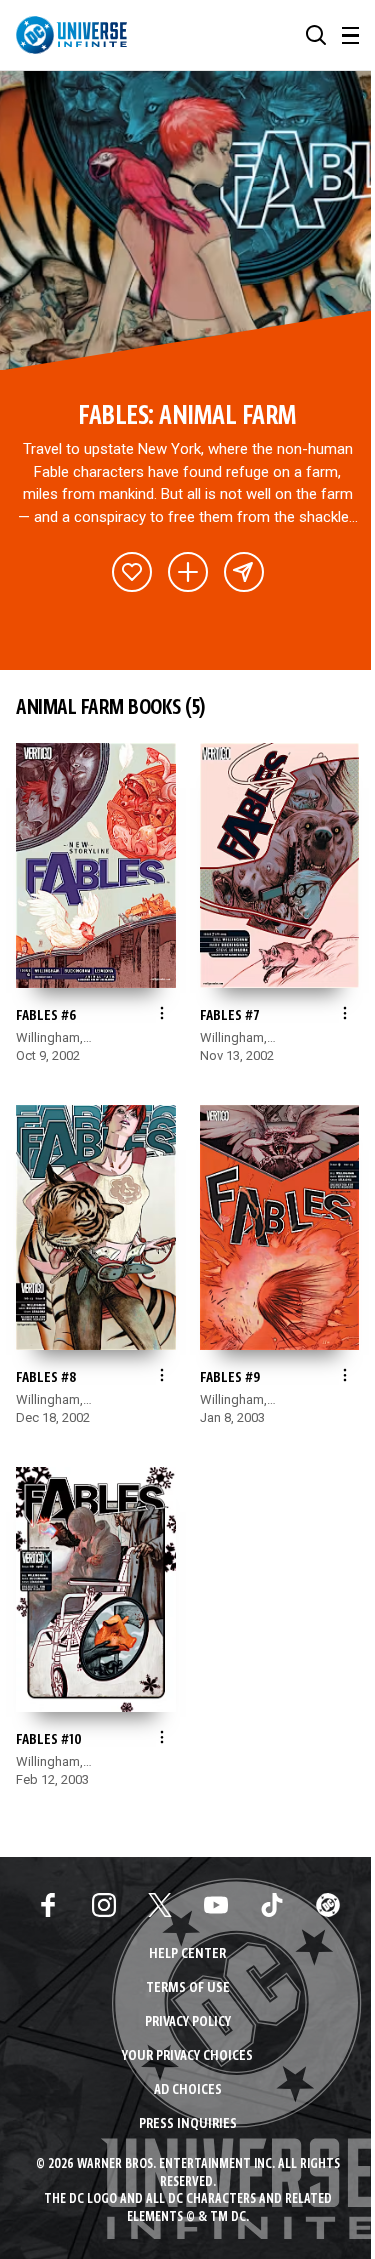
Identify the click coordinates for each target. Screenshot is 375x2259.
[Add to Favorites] (132, 572)
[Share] (244, 572)
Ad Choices (188, 2090)
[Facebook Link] (48, 1905)
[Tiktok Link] (272, 1905)
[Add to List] (188, 572)
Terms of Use (188, 1988)
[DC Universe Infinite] (71, 35)
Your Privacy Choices (187, 2056)
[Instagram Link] (104, 1905)
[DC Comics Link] (328, 1905)
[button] (316, 35)
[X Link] (160, 1905)
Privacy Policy (188, 2022)
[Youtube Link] (216, 1905)
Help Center (187, 1954)
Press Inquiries (188, 2124)
